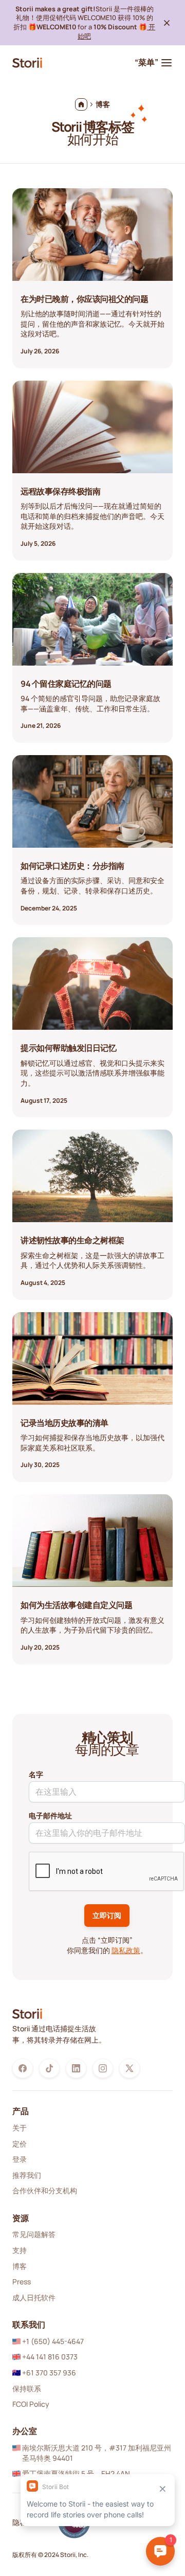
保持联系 (27, 2389)
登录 (20, 2159)
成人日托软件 (34, 2297)
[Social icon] (23, 2068)
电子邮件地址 (50, 1815)
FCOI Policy (31, 2404)
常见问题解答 (34, 2234)
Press (22, 2282)
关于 (20, 2128)
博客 (20, 2266)
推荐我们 (27, 2175)
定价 (20, 2144)
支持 (20, 2250)
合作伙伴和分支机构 (45, 2190)
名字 (36, 1774)
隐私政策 (126, 1950)
